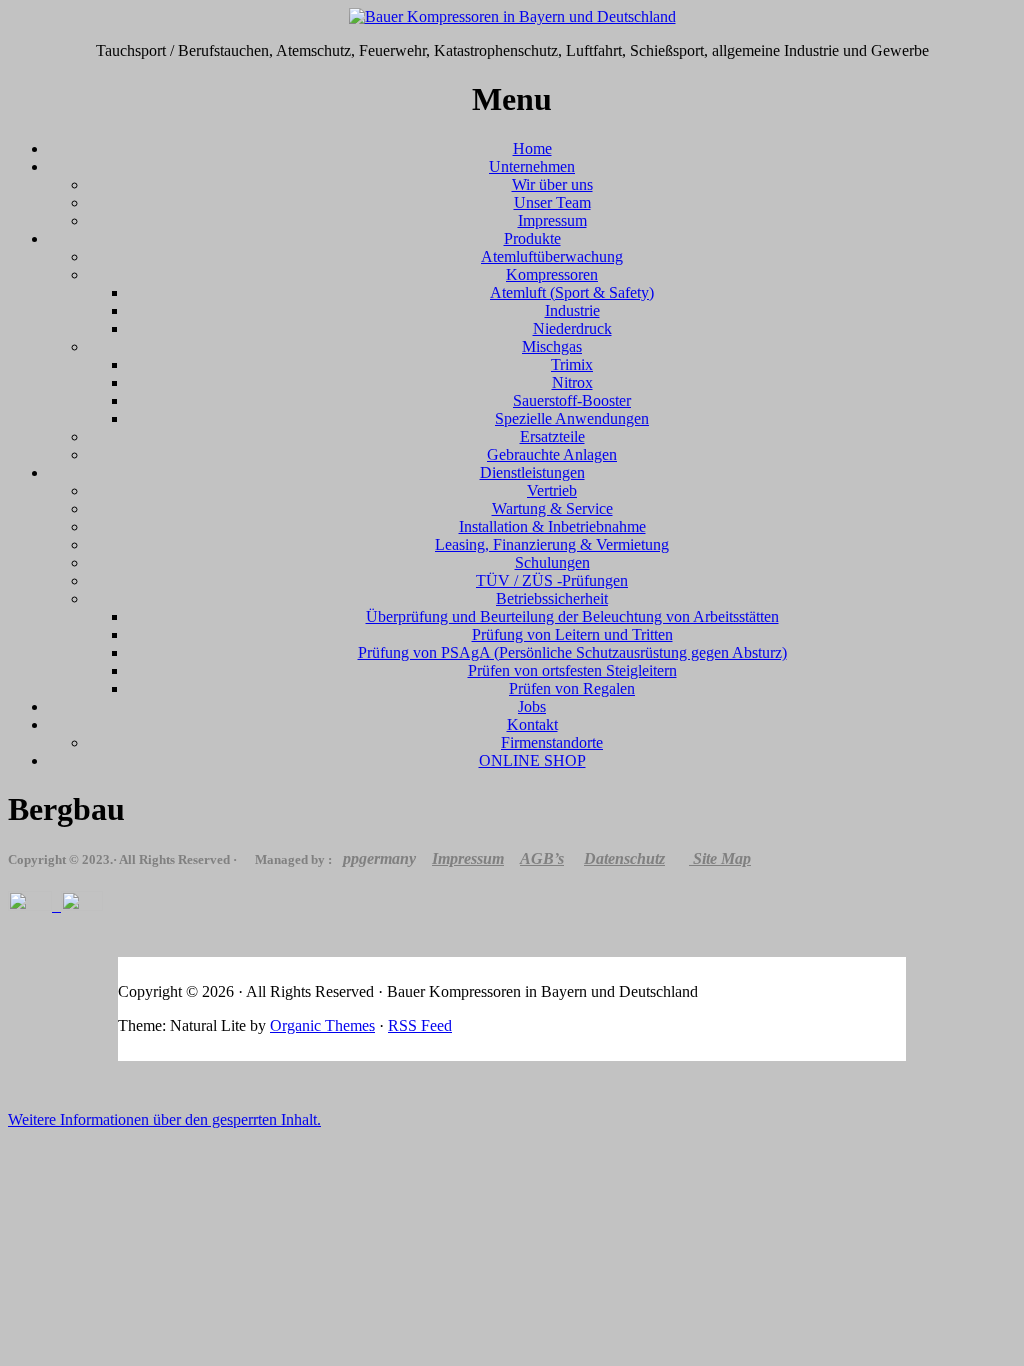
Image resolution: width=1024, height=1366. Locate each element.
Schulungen (552, 562)
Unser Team (552, 202)
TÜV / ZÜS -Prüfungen (552, 580)
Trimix (572, 364)
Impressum (552, 220)
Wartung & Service (552, 508)
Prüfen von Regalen (572, 688)
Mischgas (552, 346)
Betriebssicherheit (552, 598)
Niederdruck (572, 328)
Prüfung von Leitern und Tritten (572, 634)
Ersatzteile (552, 436)
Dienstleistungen (532, 472)
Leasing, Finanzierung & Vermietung (552, 544)
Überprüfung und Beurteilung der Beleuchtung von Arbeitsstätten (572, 616)
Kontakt (532, 724)
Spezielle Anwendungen (572, 418)
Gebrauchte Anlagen (552, 454)
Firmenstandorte (552, 742)
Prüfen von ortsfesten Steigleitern (572, 670)
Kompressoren (552, 274)
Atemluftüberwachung (552, 256)
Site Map (722, 858)
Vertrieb (552, 490)
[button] (164, 1119)
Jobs (532, 706)
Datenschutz (624, 858)
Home (532, 148)
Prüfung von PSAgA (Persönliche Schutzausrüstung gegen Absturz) (572, 652)
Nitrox (572, 382)
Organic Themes (322, 1025)
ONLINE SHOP (532, 760)
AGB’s (542, 858)
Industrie (572, 310)
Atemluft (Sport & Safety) (572, 292)
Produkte (532, 238)
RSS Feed (420, 1025)
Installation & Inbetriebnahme (552, 526)
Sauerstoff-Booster (572, 400)
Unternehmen (532, 166)
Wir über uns (552, 184)
